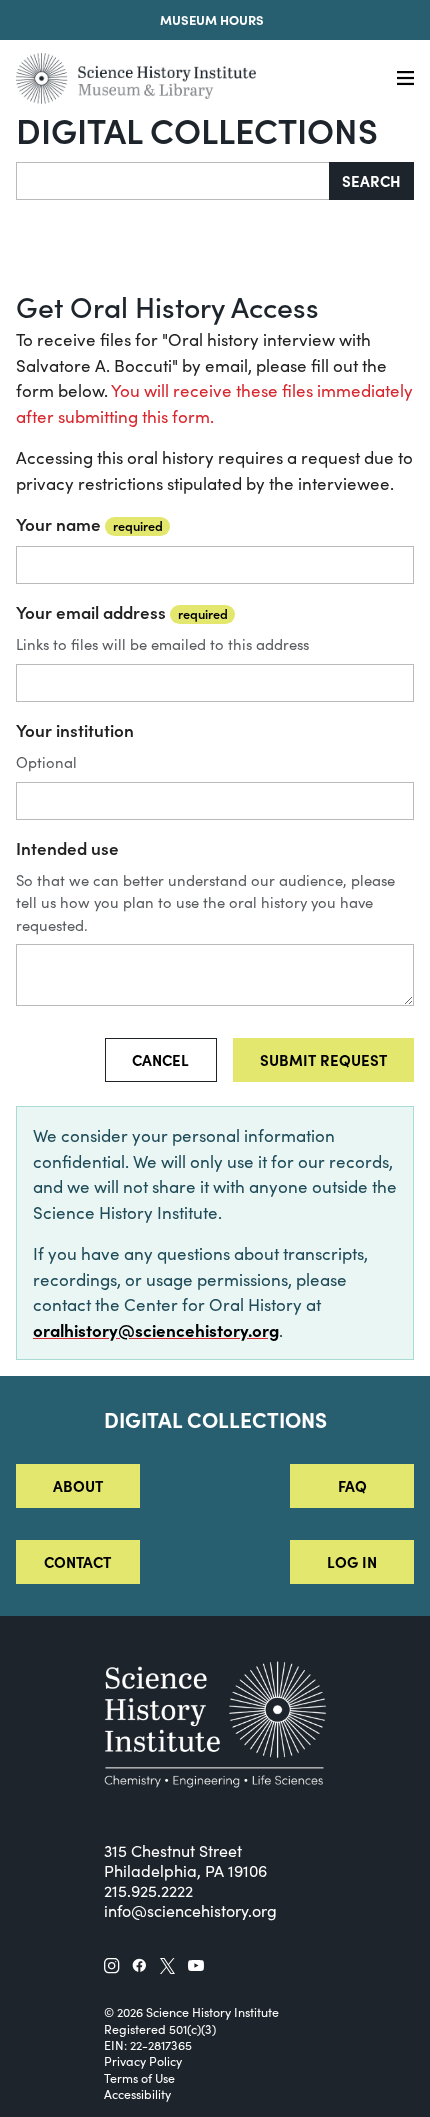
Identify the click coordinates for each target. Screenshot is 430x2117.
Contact (77, 1561)
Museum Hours (212, 19)
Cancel (160, 1059)
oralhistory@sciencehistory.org (156, 1330)
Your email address (122, 612)
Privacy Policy (143, 2061)
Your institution (75, 730)
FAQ (352, 1485)
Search (371, 180)
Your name (89, 524)
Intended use (67, 848)
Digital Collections (197, 129)
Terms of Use (139, 2078)
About (78, 1485)
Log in (352, 1561)
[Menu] (405, 78)
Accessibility (137, 2094)
